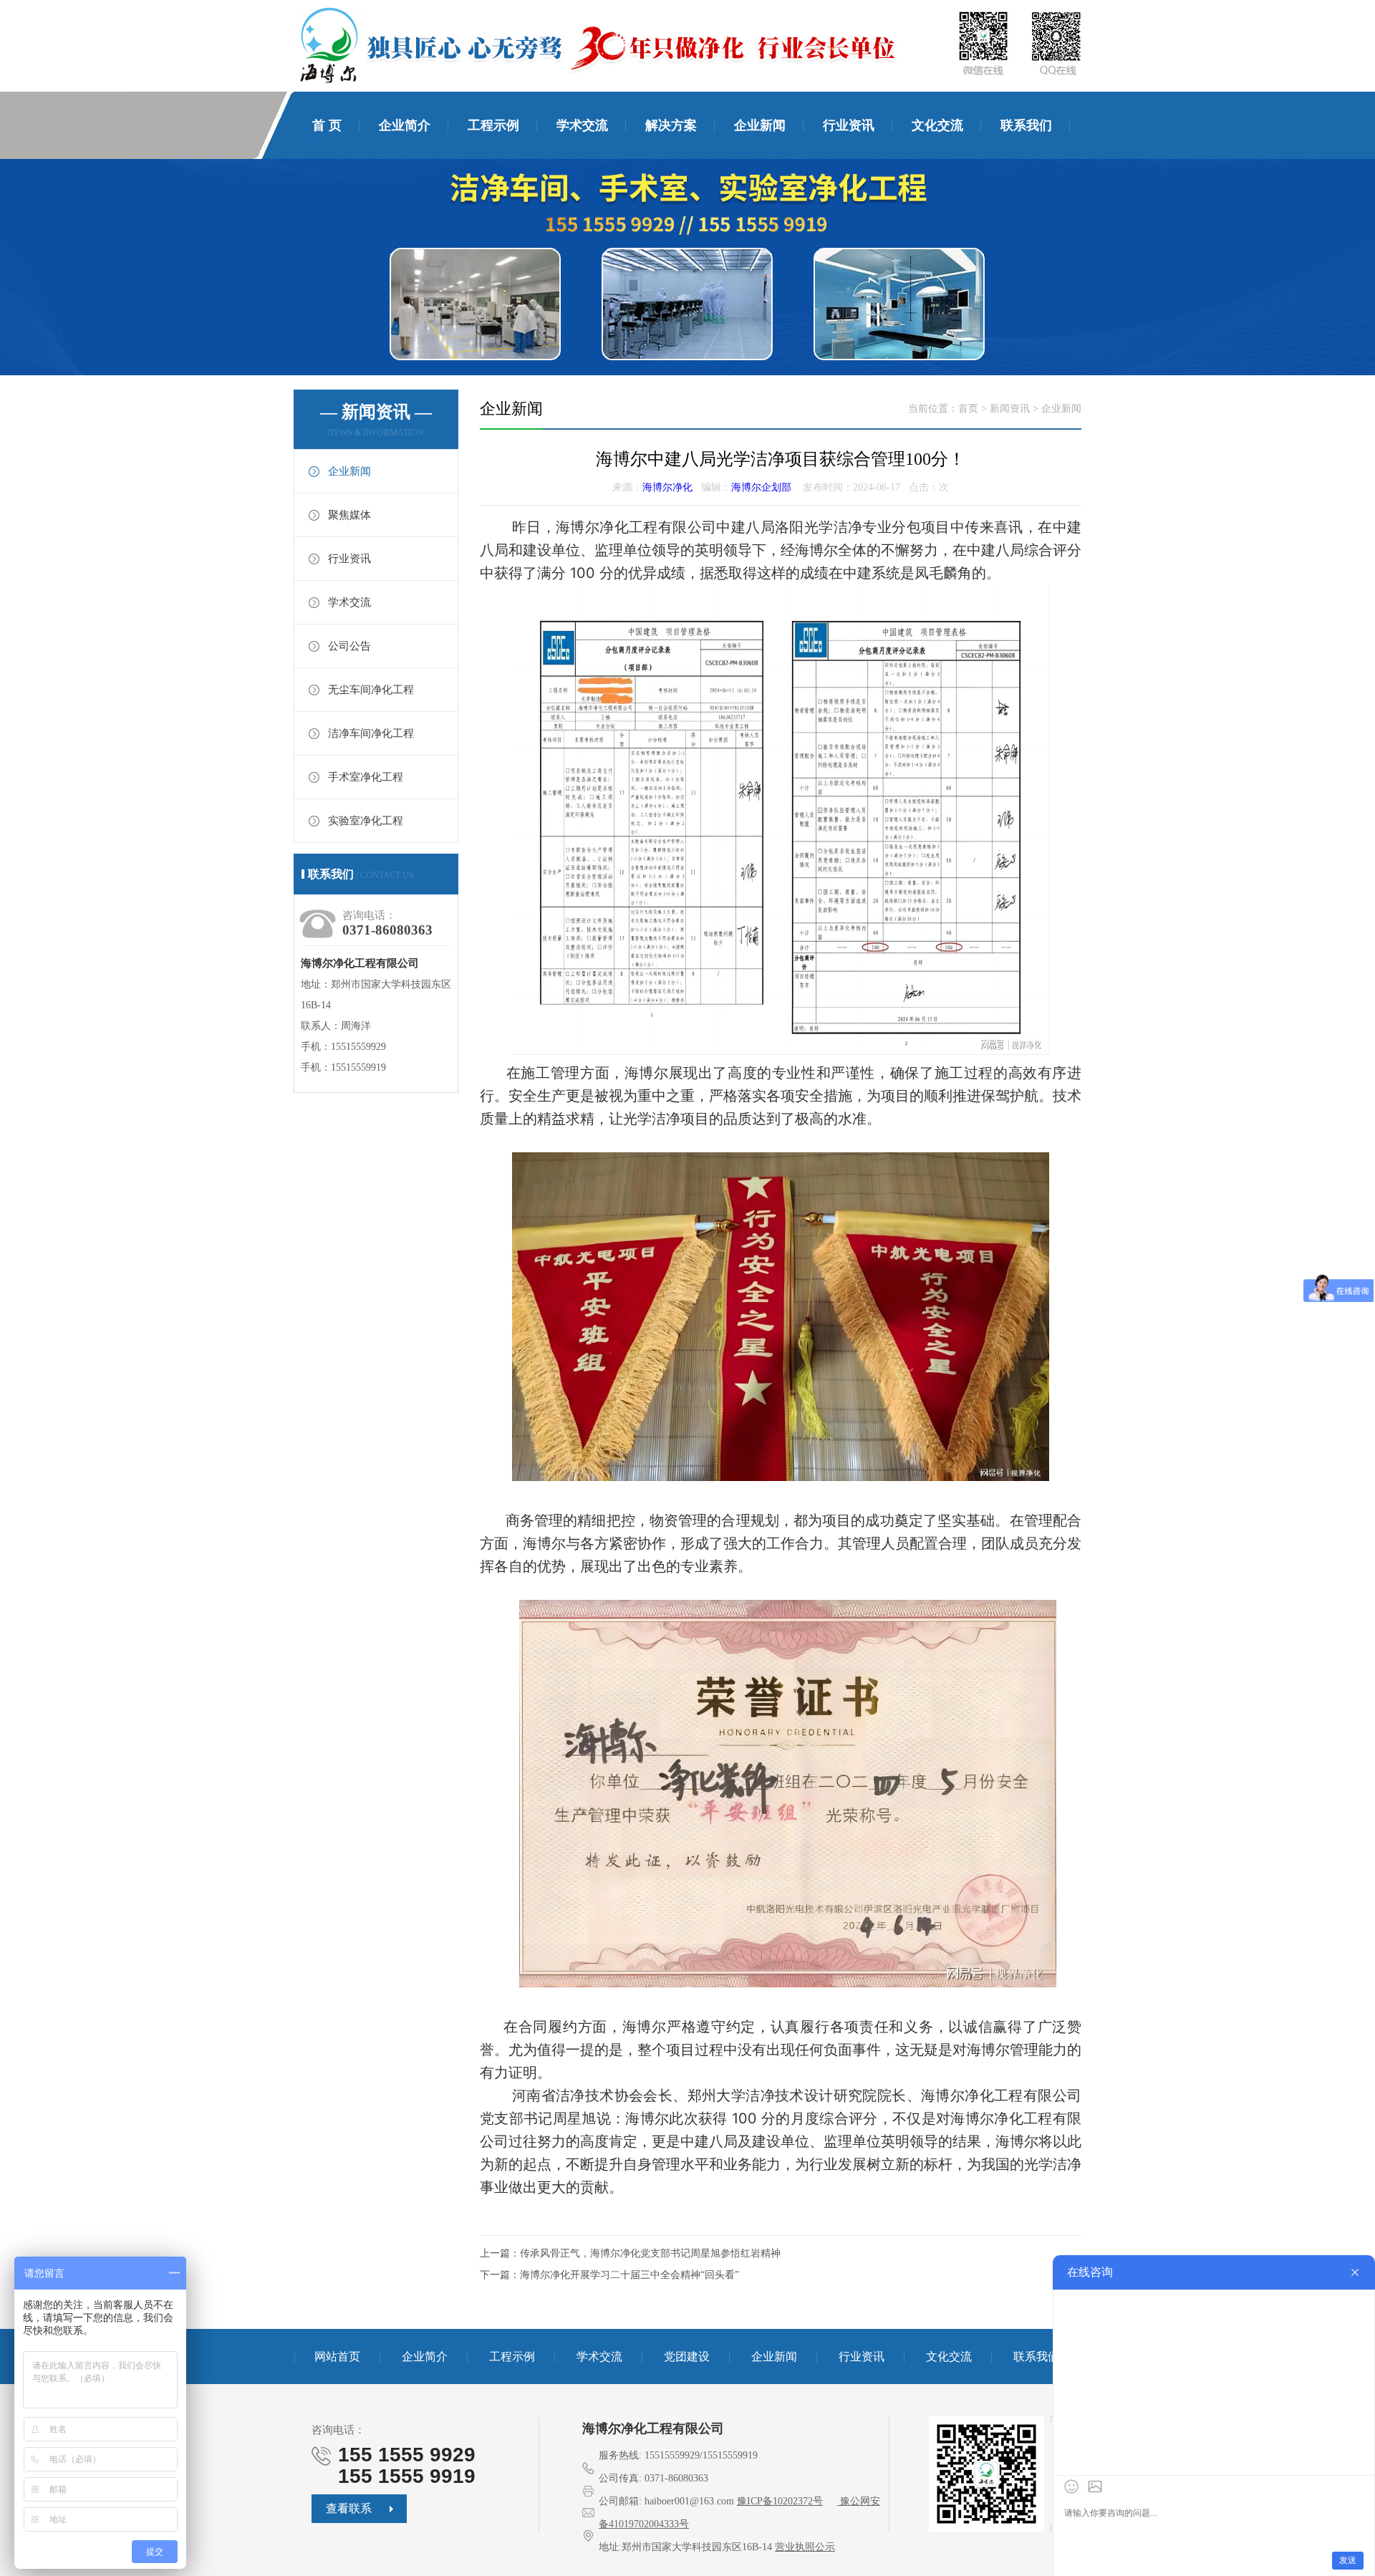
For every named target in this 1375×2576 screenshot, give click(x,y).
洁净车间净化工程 (371, 733)
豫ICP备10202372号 (780, 2501)
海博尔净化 (667, 487)
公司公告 (349, 646)
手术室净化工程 (366, 777)
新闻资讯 (1010, 409)
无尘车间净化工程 (371, 690)
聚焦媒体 (349, 515)
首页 (968, 409)
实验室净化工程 (366, 821)
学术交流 (582, 125)
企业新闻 (760, 125)
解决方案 (671, 125)
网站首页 (337, 2356)
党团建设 (687, 2356)
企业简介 (405, 125)
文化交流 (937, 125)
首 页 (327, 125)
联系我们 (1026, 125)
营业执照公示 (805, 2547)
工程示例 (493, 125)
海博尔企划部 (761, 487)
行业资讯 (849, 125)
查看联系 (349, 2508)
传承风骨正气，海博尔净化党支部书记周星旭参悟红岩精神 (650, 2253)
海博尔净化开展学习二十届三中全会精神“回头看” (629, 2275)
